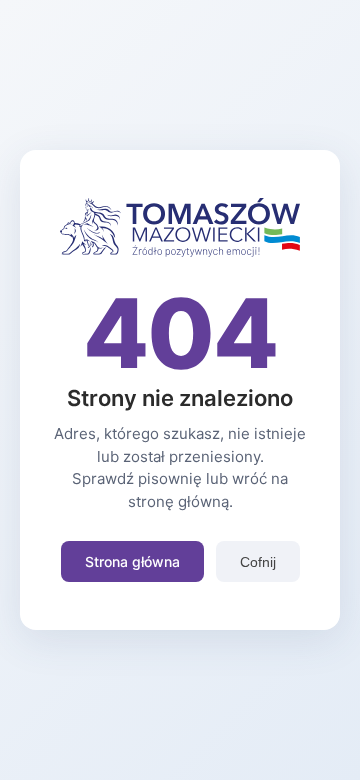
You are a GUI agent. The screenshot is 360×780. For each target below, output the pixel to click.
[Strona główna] (180, 251)
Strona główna (132, 561)
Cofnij (258, 562)
